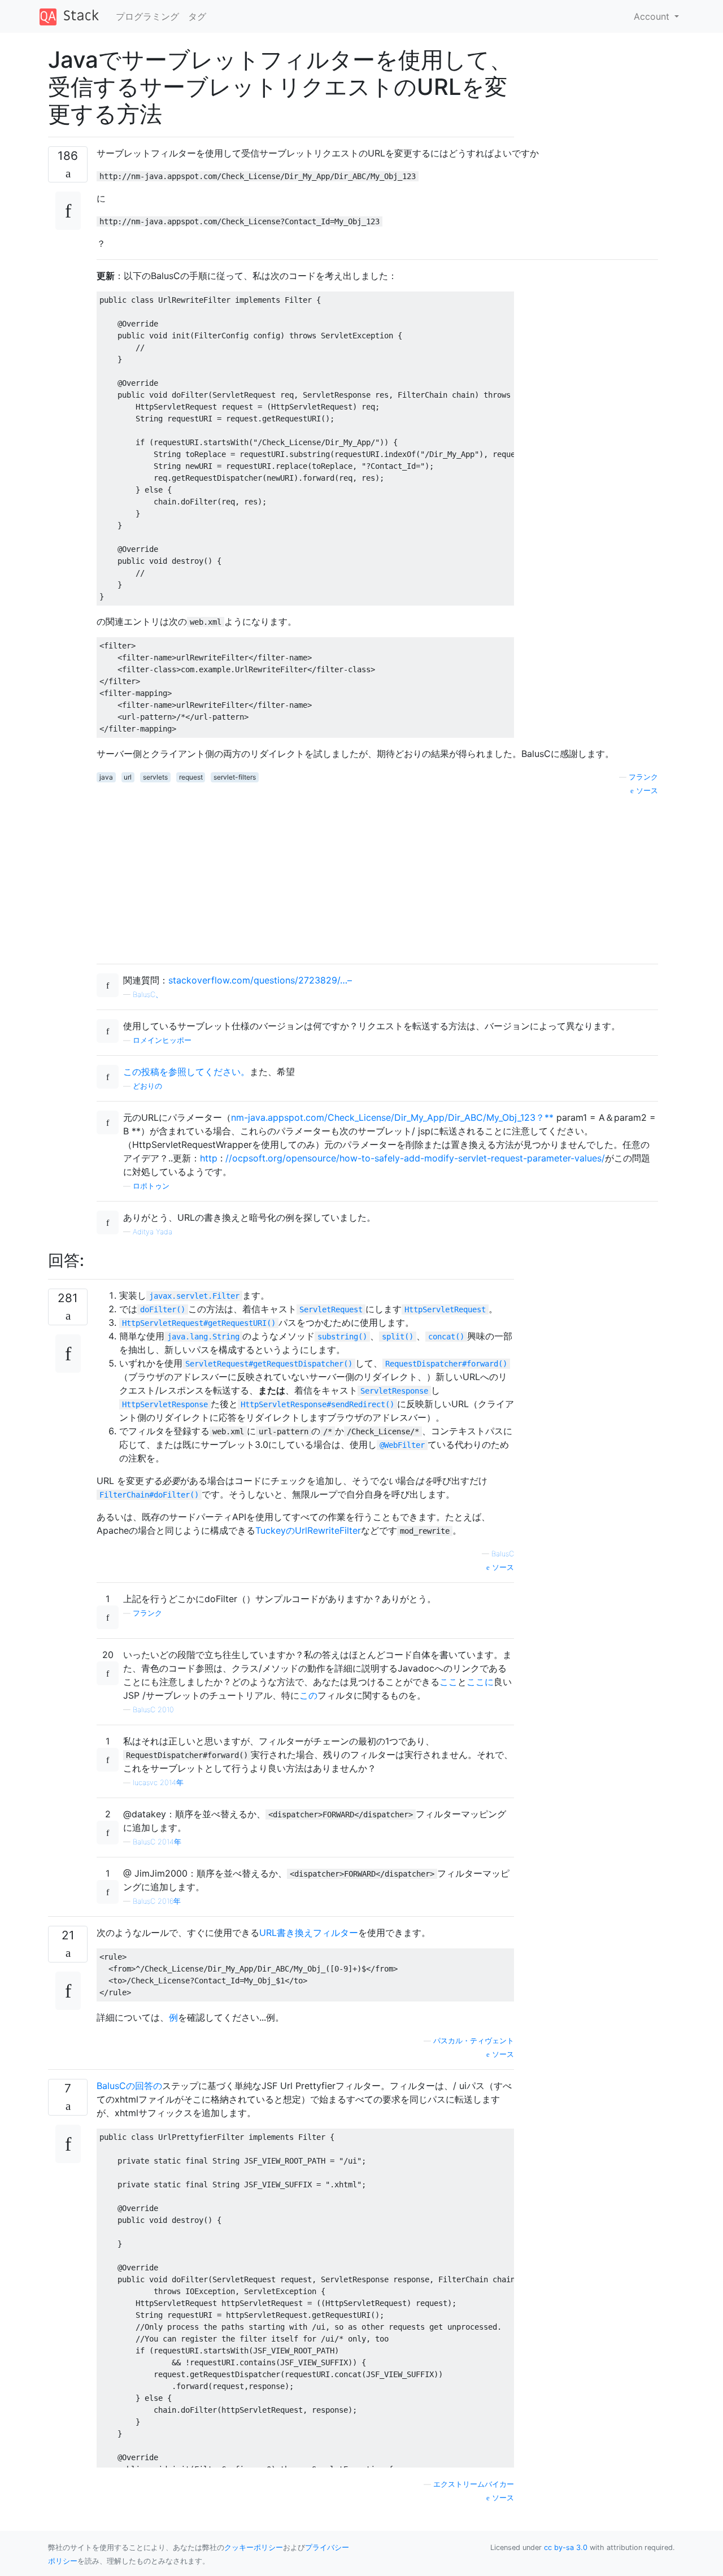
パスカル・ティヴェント (474, 2041)
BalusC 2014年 (157, 1842)
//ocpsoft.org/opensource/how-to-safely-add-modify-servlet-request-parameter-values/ (415, 1158)
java (106, 777)
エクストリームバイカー (474, 2484)
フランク (147, 1613)
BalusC (503, 1554)
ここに (480, 1682)
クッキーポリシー (254, 2547)
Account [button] (653, 16)
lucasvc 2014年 (158, 1783)
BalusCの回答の (129, 2086)
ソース (502, 1567)
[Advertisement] (377, 876)
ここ (448, 1682)
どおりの (147, 1086)
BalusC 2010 (153, 1710)
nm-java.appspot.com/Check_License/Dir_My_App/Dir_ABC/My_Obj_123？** (392, 1117)
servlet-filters (235, 777)
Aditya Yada (153, 1232)
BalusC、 (148, 995)
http (209, 1158)
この (308, 1695)
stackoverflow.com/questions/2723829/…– (260, 980)
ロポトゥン (151, 1186)
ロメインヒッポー (162, 1040)
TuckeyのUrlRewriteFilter (308, 1530)
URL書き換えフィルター (309, 1933)
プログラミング (147, 16)
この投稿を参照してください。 (186, 1072)
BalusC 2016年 (157, 1901)
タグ (197, 16)
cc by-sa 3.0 (566, 2547)
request (191, 777)
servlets (155, 777)
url (128, 777)
